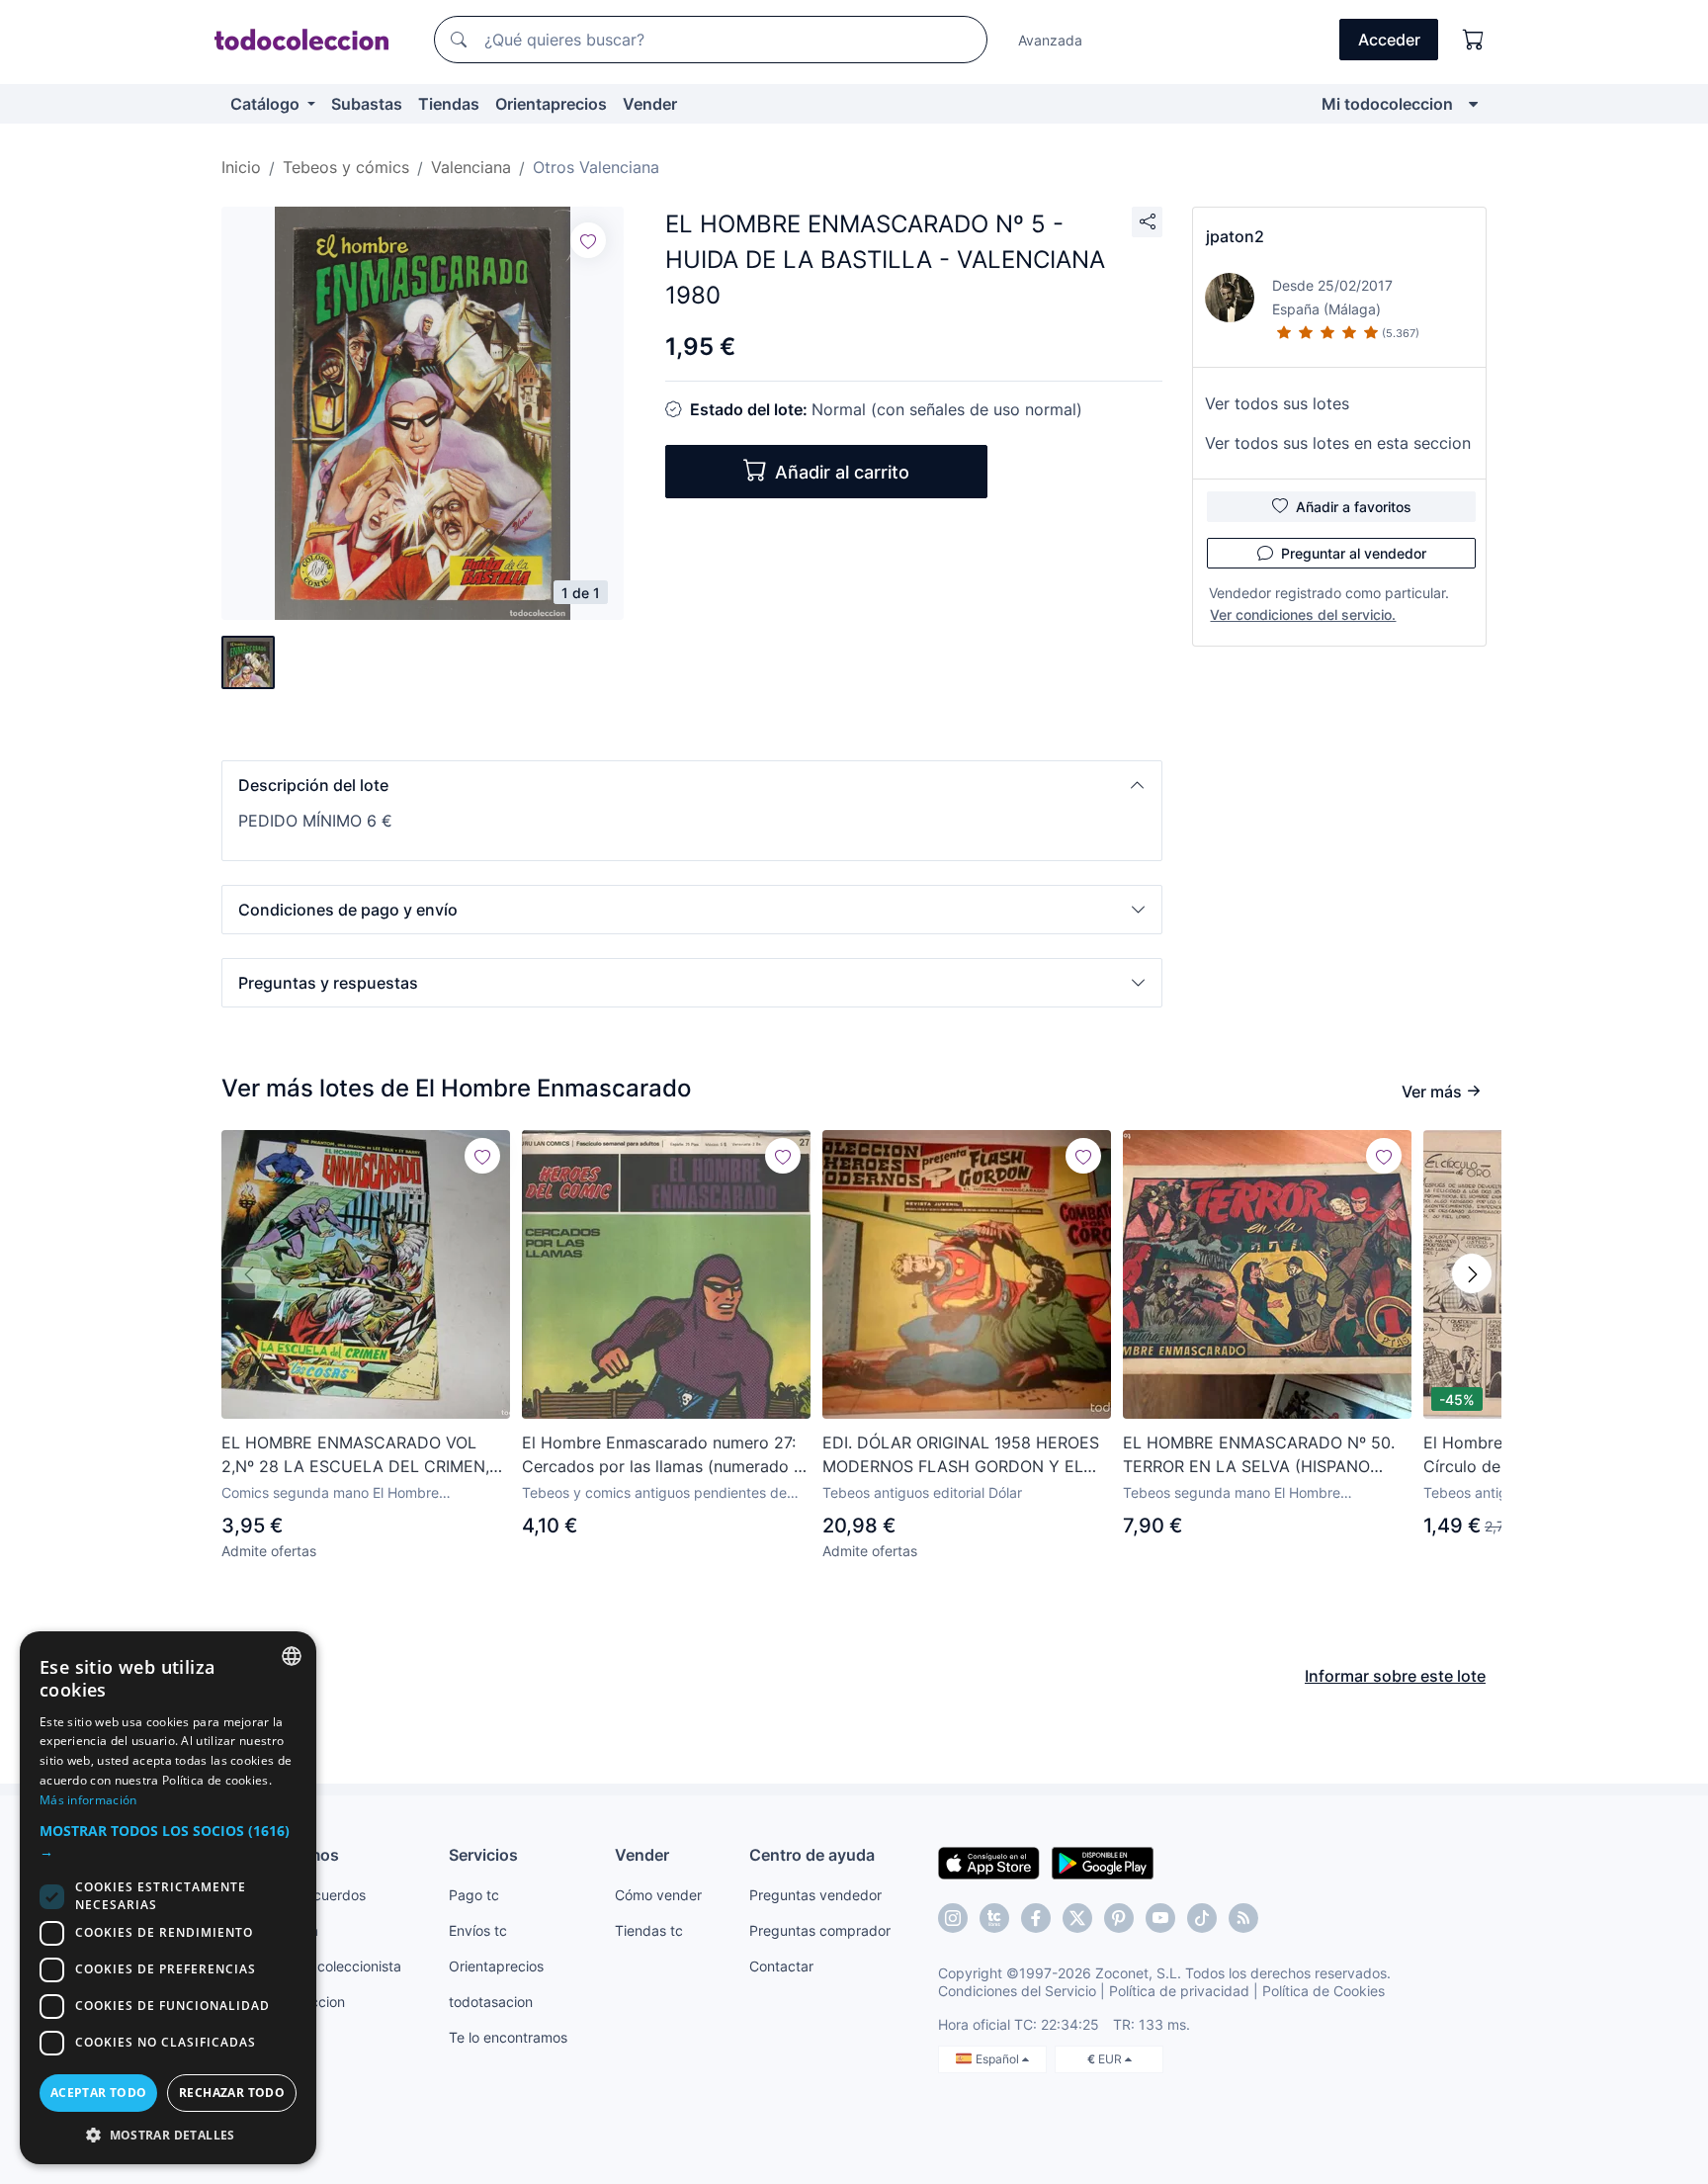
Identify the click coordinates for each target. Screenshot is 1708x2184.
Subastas (367, 104)
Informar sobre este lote (1395, 1676)
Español (999, 2059)
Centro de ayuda (812, 1855)
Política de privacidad (1179, 1991)
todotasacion (491, 2002)
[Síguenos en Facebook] (1036, 1918)
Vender (650, 104)
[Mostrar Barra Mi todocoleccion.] (1473, 104)
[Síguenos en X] (1077, 1918)
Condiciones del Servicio (1017, 1991)
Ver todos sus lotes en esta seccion (1338, 443)
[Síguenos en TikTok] (1202, 1918)
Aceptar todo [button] (99, 2093)
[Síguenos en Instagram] (953, 1918)
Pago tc (474, 1895)
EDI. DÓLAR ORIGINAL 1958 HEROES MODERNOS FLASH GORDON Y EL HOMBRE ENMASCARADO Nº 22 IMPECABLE (961, 1455)
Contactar (781, 1966)
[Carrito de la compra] (1474, 40)
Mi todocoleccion (1387, 104)
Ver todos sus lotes (1277, 403)
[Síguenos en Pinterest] (1119, 1918)
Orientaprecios (551, 104)
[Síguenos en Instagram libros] (994, 1918)
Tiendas (449, 104)
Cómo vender (658, 1895)
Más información (88, 1800)
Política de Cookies (1324, 1991)
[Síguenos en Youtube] (1160, 1918)
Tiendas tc (649, 1930)
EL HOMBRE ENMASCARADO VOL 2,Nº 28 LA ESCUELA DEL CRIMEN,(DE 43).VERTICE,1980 (355, 1455)
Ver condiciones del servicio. (1303, 614)
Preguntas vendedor (815, 1895)
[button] (692, 785)
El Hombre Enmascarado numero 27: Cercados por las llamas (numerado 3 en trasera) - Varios (663, 1455)
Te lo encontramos (508, 2037)
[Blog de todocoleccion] (1243, 1918)
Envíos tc (478, 1930)
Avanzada (1050, 40)
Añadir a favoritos (1354, 507)
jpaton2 (1235, 236)
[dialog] (168, 1898)
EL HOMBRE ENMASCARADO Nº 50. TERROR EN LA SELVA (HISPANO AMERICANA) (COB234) (1259, 1455)
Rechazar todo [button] (232, 2093)
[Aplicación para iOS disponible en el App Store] (989, 1862)
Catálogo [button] (267, 104)
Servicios (483, 1855)
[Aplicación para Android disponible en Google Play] (1103, 1862)
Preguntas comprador (820, 1930)
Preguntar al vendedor (1354, 553)
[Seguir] (588, 240)
